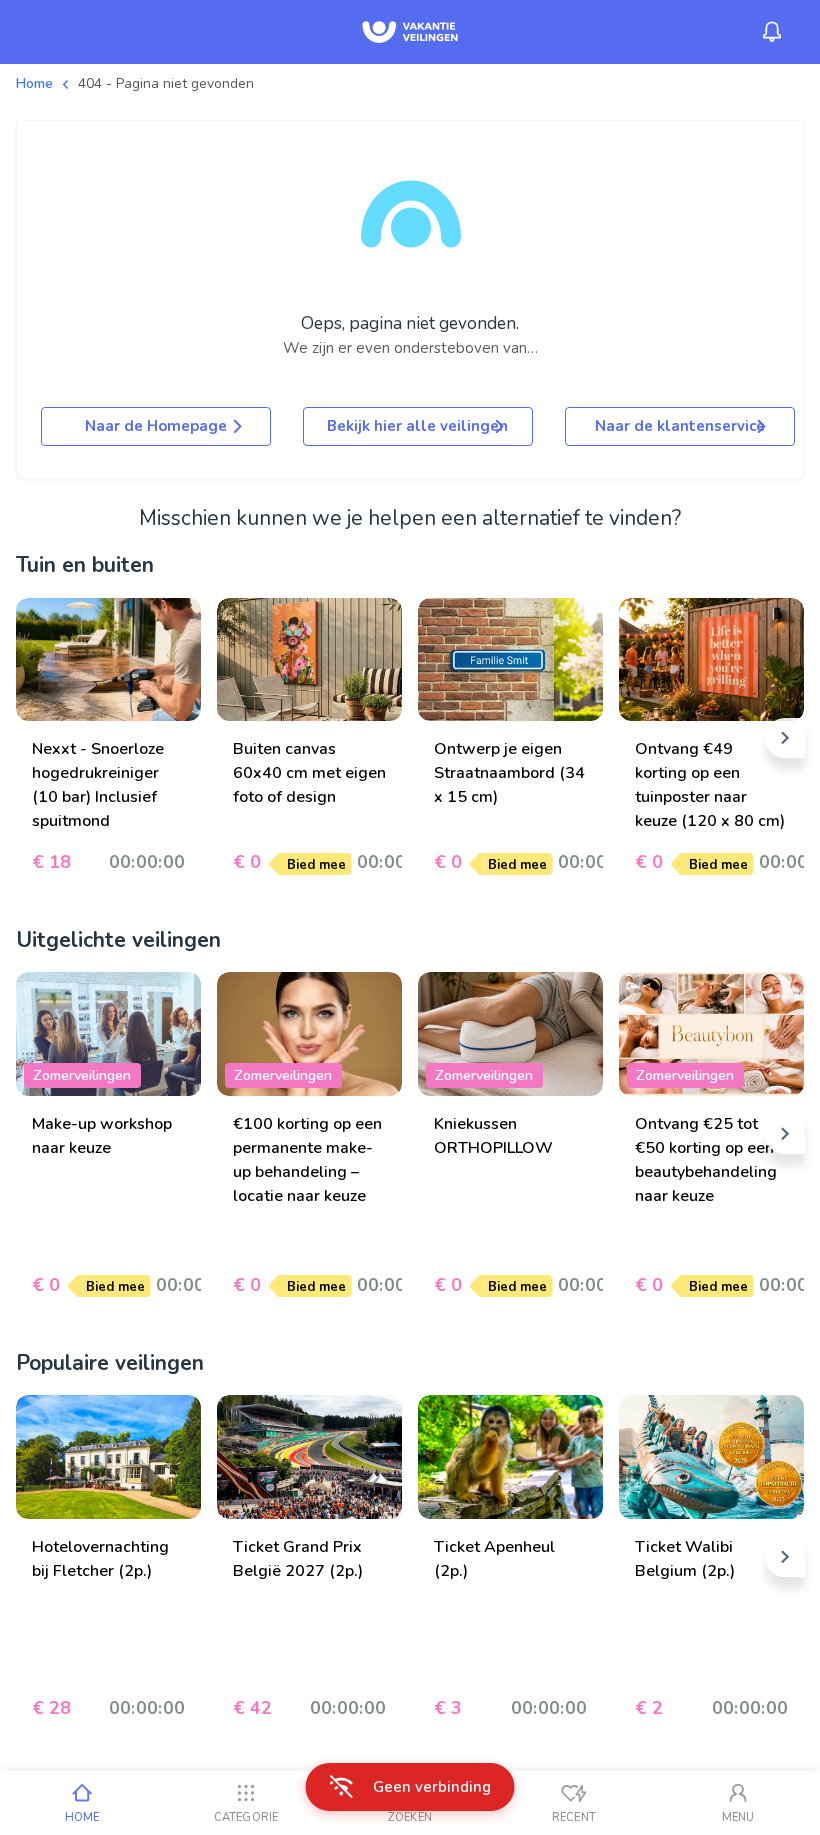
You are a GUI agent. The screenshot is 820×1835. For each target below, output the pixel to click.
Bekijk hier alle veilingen (417, 426)
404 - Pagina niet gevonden (166, 83)
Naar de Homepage (156, 426)
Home (34, 83)
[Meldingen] (772, 32)
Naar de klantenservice (680, 426)
